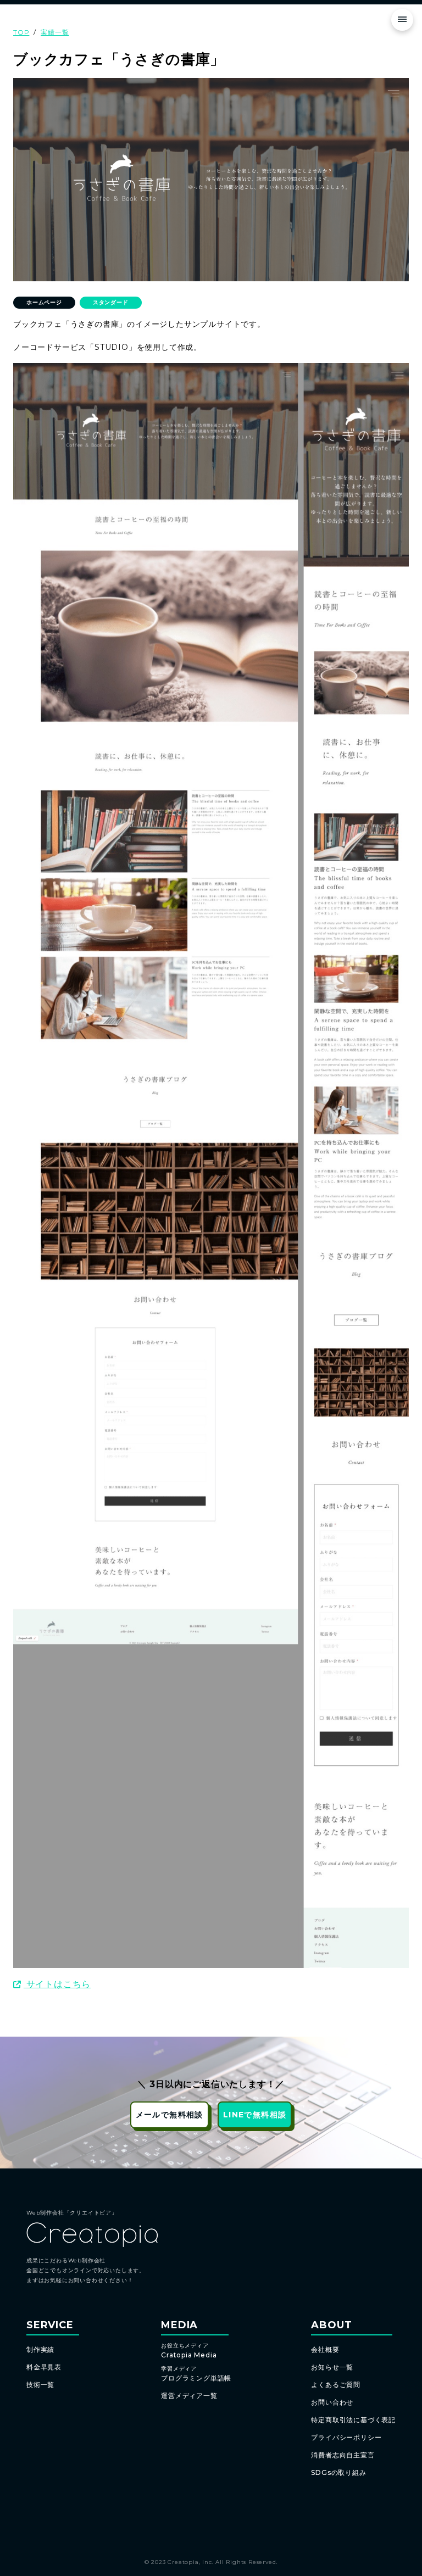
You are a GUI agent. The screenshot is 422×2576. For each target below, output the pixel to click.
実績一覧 (55, 32)
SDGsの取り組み (338, 2472)
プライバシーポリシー (346, 2437)
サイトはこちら (57, 1984)
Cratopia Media (189, 2351)
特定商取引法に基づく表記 (353, 2420)
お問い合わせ (332, 2402)
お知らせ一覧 (332, 2367)
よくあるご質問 (336, 2385)
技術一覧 (40, 2385)
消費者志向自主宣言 (343, 2455)
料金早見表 (44, 2367)
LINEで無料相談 (255, 2115)
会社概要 (325, 2349)
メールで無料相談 (170, 2115)
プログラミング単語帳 (196, 2374)
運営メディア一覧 (189, 2396)
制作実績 (40, 2349)
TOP (21, 32)
